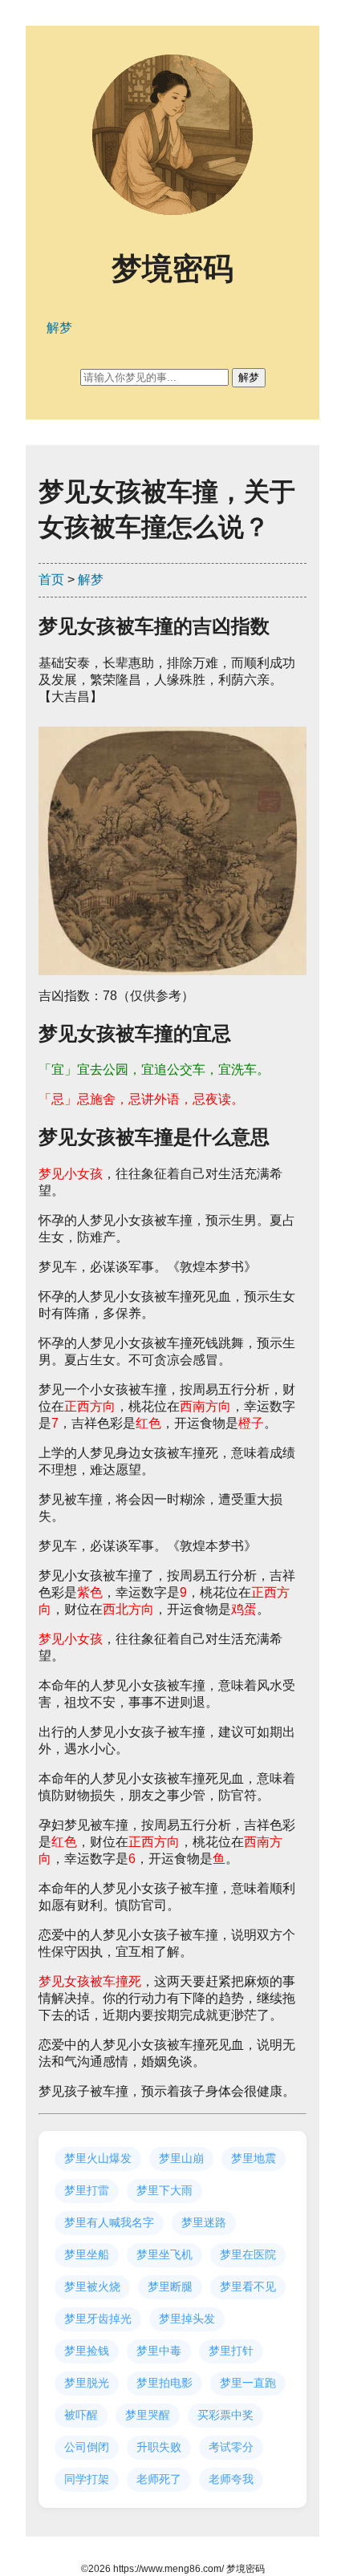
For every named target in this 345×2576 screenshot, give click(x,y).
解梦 (91, 579)
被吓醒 (81, 2415)
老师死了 (159, 2479)
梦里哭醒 (148, 2415)
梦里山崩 (181, 2158)
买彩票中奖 (225, 2415)
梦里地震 (254, 2158)
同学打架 (87, 2479)
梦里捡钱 (87, 2351)
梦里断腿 (170, 2286)
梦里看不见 (248, 2286)
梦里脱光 (87, 2383)
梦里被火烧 (92, 2286)
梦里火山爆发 (98, 2158)
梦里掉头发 (187, 2319)
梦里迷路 (204, 2222)
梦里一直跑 (248, 2383)
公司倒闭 (87, 2447)
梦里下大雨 (164, 2190)
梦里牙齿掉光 (98, 2319)
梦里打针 (231, 2351)
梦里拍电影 (164, 2383)
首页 (51, 579)
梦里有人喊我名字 (109, 2222)
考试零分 (231, 2447)
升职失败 (159, 2447)
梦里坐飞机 (164, 2254)
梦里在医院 (248, 2254)
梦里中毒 (159, 2351)
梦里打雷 (87, 2190)
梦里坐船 (87, 2254)
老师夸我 (231, 2479)
